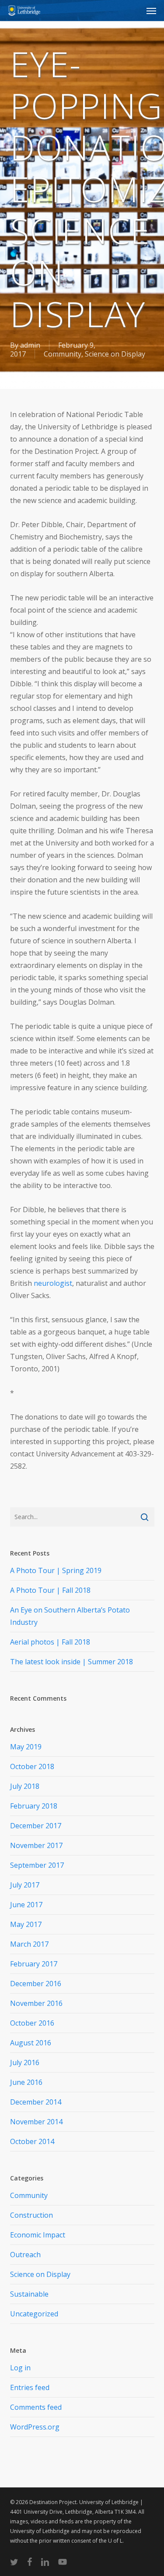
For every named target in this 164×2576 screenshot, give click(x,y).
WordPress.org (35, 2427)
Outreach (25, 2255)
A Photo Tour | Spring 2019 (56, 1570)
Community (63, 354)
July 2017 (25, 1885)
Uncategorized (34, 2314)
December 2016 (36, 1984)
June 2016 (26, 2082)
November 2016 (36, 2003)
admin (30, 345)
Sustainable (29, 2294)
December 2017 (36, 1826)
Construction (31, 2215)
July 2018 (25, 1786)
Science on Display (115, 354)
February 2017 (34, 1964)
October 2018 (32, 1766)
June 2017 (26, 1905)
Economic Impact (38, 2235)
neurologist (53, 1283)
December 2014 (36, 2102)
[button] (151, 11)
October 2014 (32, 2141)
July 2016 (25, 2062)
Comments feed (36, 2407)
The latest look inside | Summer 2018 (72, 1662)
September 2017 (37, 1865)
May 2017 (26, 1924)
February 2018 (34, 1806)
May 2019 (26, 1747)
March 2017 (29, 1944)
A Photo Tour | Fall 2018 (50, 1590)
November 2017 (36, 1845)
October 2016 (32, 2023)
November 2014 (36, 2122)
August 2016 (31, 2043)
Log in (20, 2368)
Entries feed (30, 2387)
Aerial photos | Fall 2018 (50, 1642)
